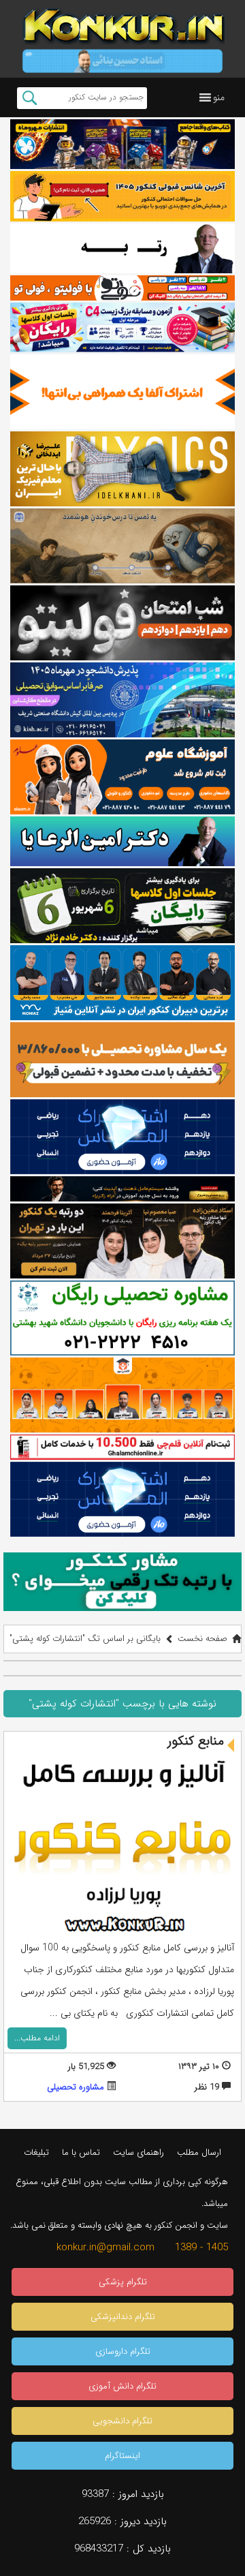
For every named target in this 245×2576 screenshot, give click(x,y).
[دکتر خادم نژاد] (122, 906)
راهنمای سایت (138, 2152)
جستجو (30, 98)
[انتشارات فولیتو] (122, 623)
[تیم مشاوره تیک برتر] (122, 1060)
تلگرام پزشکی (123, 2282)
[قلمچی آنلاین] (122, 1447)
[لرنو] (122, 546)
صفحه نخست (202, 1639)
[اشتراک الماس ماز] (122, 1137)
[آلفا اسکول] (122, 392)
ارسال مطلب (199, 2152)
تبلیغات (36, 2152)
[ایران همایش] (122, 1318)
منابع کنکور (196, 1741)
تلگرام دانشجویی (122, 2421)
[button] (219, 97)
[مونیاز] (122, 983)
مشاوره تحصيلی (76, 2087)
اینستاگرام (122, 2456)
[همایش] (122, 1241)
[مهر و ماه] (122, 144)
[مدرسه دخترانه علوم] (122, 777)
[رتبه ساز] (122, 248)
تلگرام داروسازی (123, 2351)
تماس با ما (81, 2152)
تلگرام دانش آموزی (122, 2386)
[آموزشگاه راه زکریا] (122, 1189)
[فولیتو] (122, 288)
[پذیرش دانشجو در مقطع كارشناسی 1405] (122, 700)
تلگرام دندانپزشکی (123, 2317)
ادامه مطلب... (37, 2038)
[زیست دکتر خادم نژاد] (122, 327)
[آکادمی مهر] (122, 1395)
